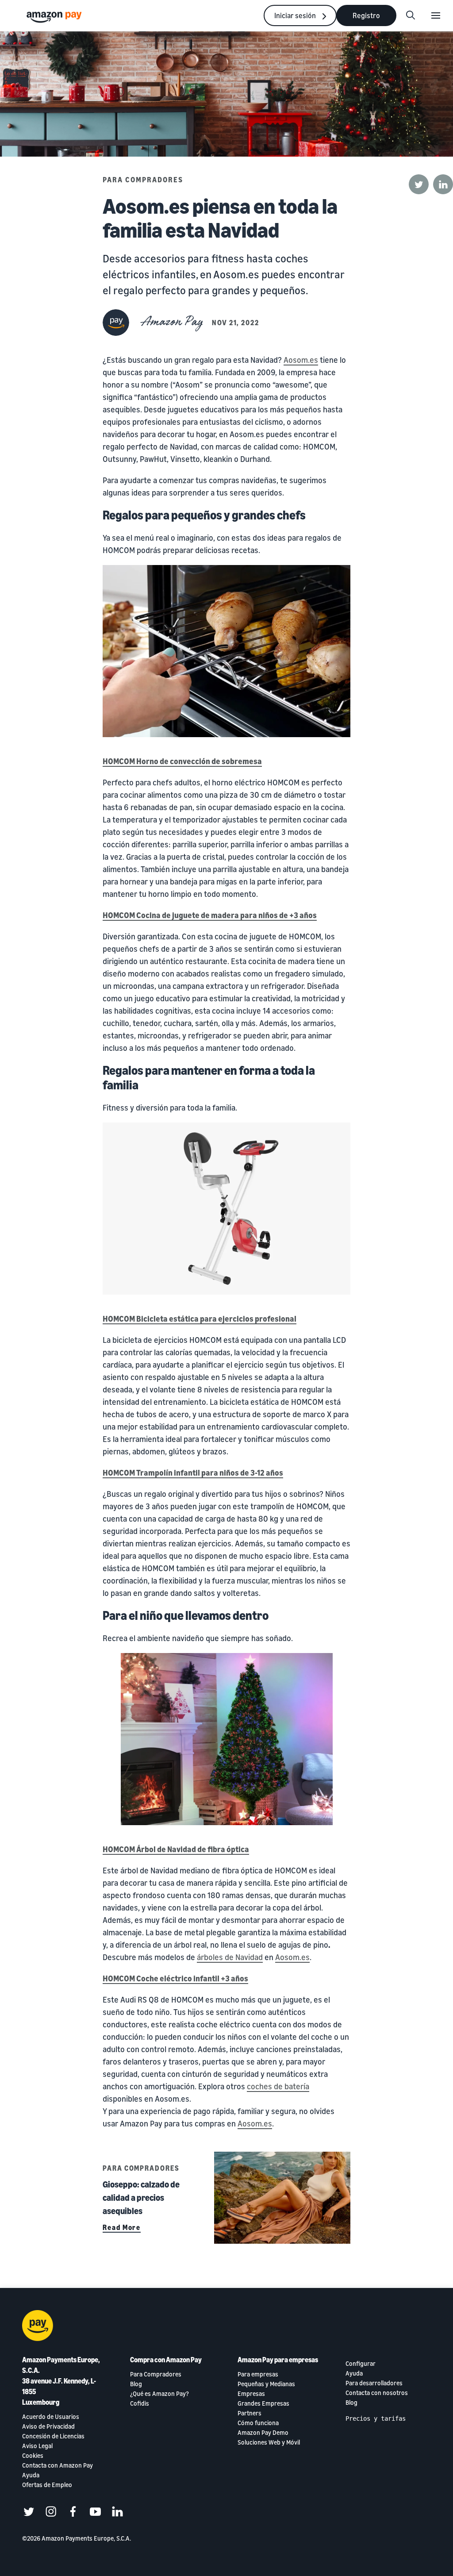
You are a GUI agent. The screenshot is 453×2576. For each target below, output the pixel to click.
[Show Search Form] (411, 15)
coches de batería (278, 2086)
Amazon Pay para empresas (278, 2360)
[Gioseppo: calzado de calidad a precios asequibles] (282, 2198)
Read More (122, 2227)
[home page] (55, 17)
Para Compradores (143, 180)
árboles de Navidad (230, 1957)
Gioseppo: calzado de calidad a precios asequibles (141, 2197)
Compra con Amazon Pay (166, 2360)
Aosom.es (301, 360)
